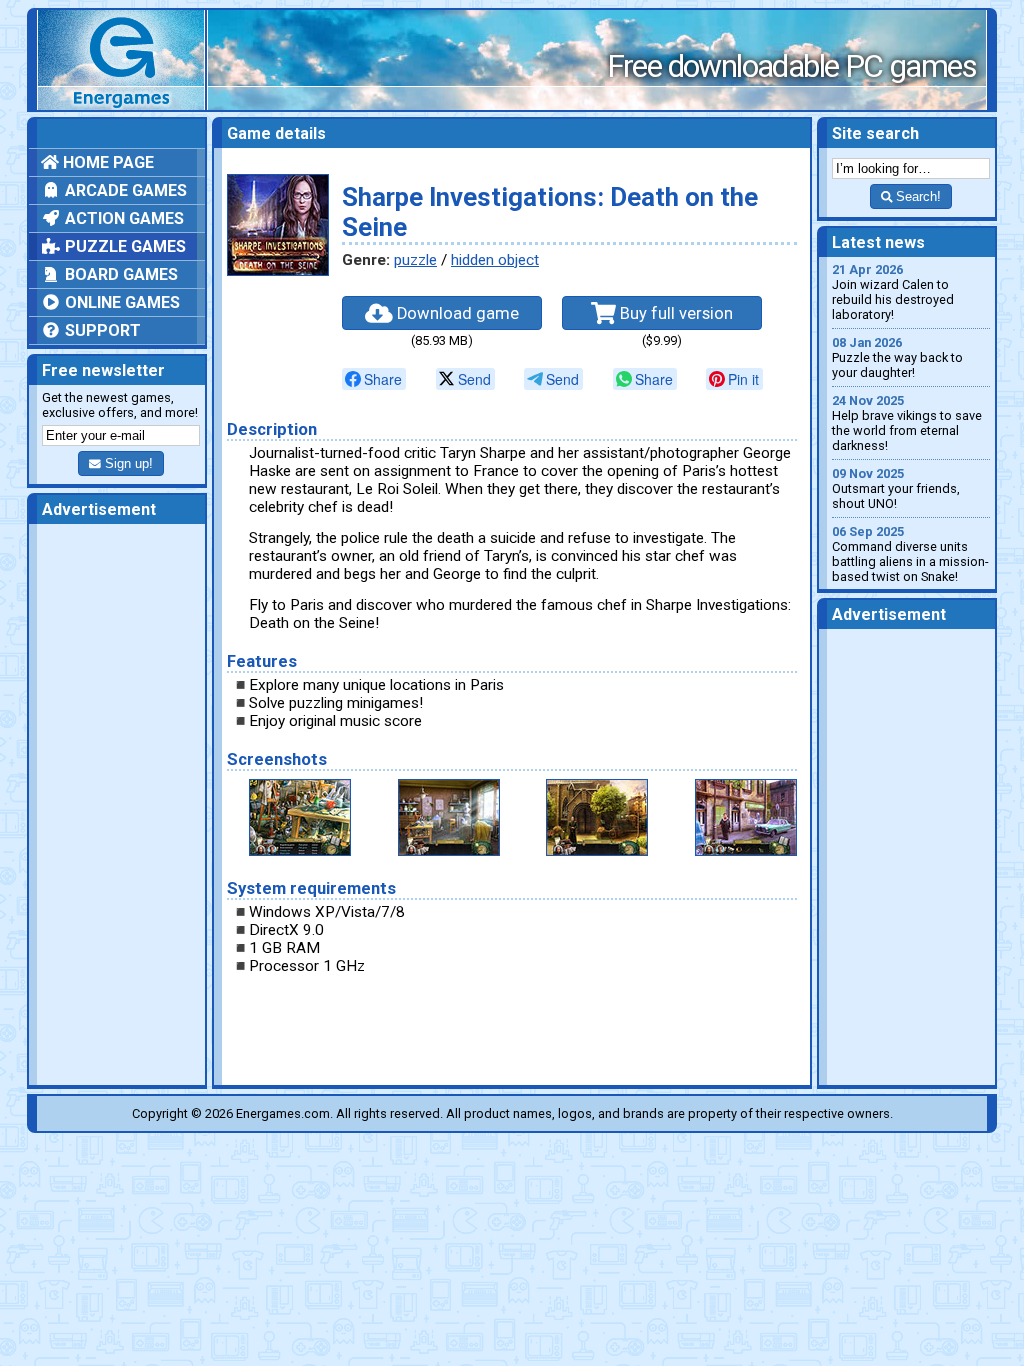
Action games (122, 218)
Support (101, 330)
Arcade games (124, 190)
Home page (106, 162)
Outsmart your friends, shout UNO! (896, 488)
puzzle (415, 260)
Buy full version (674, 313)
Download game (456, 313)
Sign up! (127, 463)
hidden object (495, 260)
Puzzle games (123, 246)
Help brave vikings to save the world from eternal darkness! (907, 423)
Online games (120, 302)
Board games (119, 274)
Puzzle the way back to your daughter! (897, 357)
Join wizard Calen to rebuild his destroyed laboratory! (893, 292)
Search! (916, 196)
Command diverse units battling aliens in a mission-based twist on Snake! (910, 554)
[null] (374, 379)
